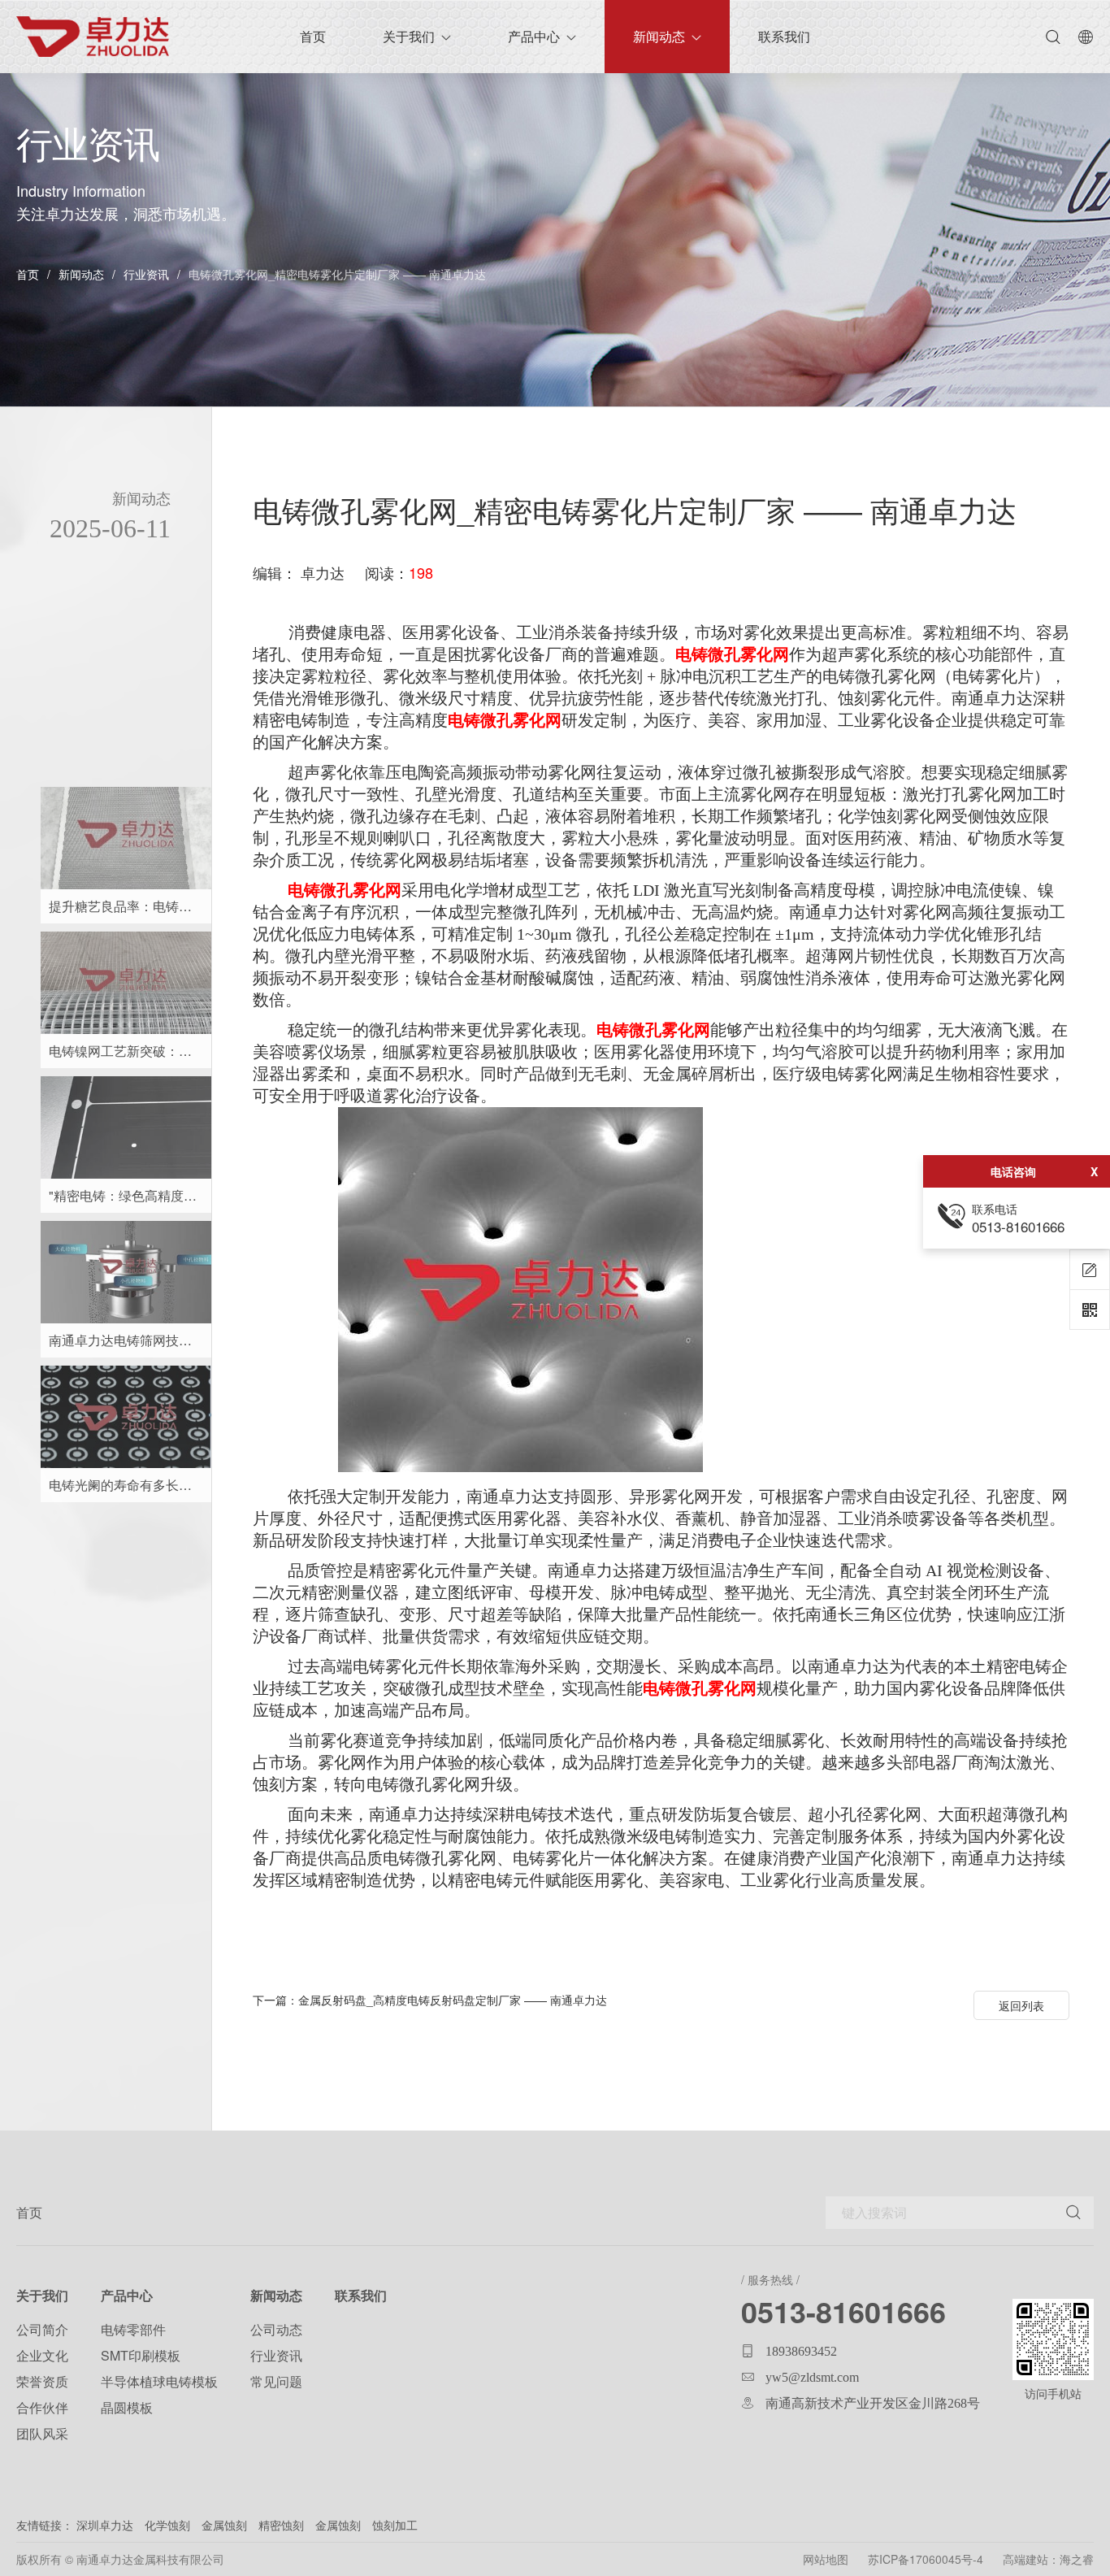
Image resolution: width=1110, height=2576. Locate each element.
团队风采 (42, 2433)
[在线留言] (1090, 1270)
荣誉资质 (42, 2381)
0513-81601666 (843, 2311)
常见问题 (276, 2381)
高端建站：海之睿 (1048, 2559)
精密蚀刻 (281, 2525)
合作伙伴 (42, 2407)
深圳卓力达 (105, 2525)
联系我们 (784, 36)
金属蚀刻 (224, 2525)
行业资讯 (146, 274)
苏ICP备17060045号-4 (926, 2559)
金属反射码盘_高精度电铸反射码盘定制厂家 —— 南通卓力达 (430, 2000)
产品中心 (534, 36)
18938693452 (801, 2351)
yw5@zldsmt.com (812, 2377)
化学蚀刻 (169, 2525)
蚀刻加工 (395, 2525)
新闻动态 (659, 36)
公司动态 (276, 2329)
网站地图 (826, 2559)
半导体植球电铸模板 (159, 2381)
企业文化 (42, 2355)
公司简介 (42, 2329)
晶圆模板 (127, 2407)
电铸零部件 (133, 2329)
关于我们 (409, 36)
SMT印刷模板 (141, 2355)
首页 (28, 274)
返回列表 (1021, 2005)
